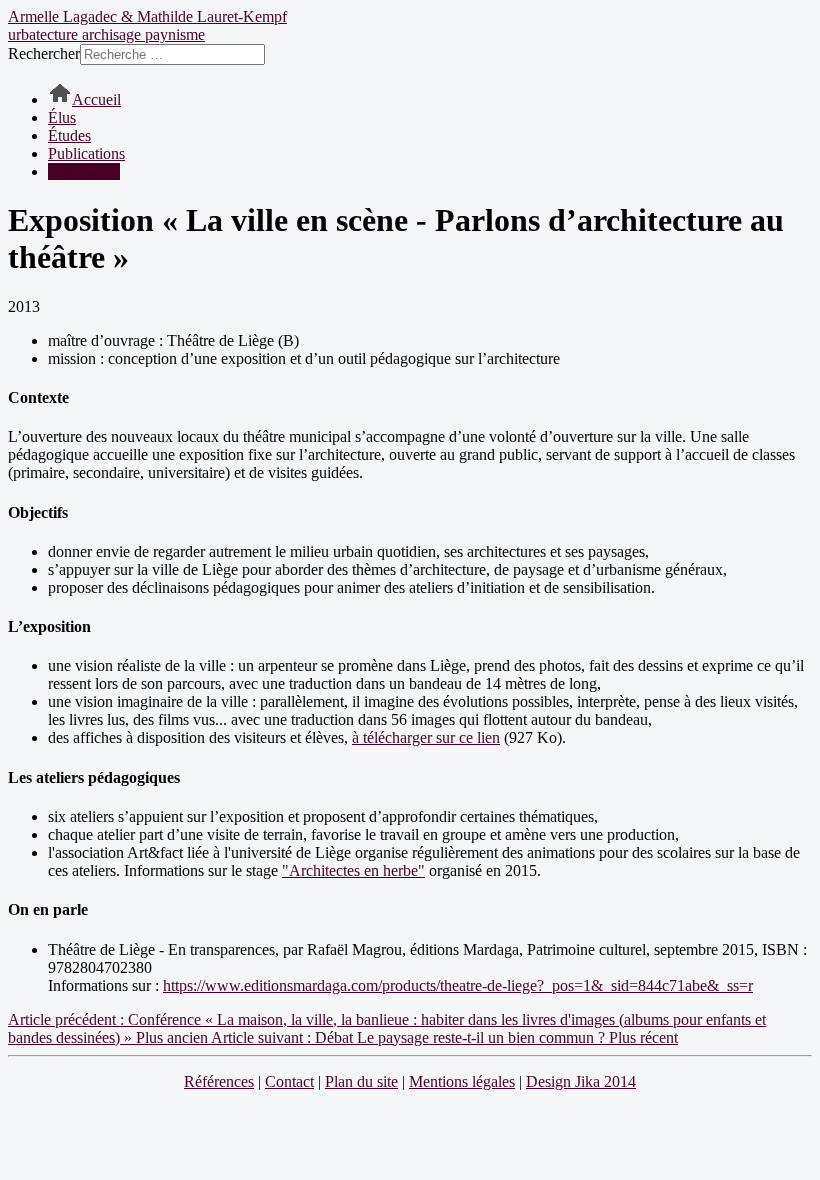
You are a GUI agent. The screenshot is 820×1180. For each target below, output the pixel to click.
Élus (62, 117)
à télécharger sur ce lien (426, 737)
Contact (289, 1081)
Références (219, 1081)
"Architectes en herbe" (353, 870)
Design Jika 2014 (581, 1081)
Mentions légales (462, 1081)
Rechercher (44, 53)
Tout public (84, 171)
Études (69, 135)
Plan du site (361, 1081)
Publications (86, 153)
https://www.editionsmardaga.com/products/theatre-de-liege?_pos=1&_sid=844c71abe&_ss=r (458, 985)
